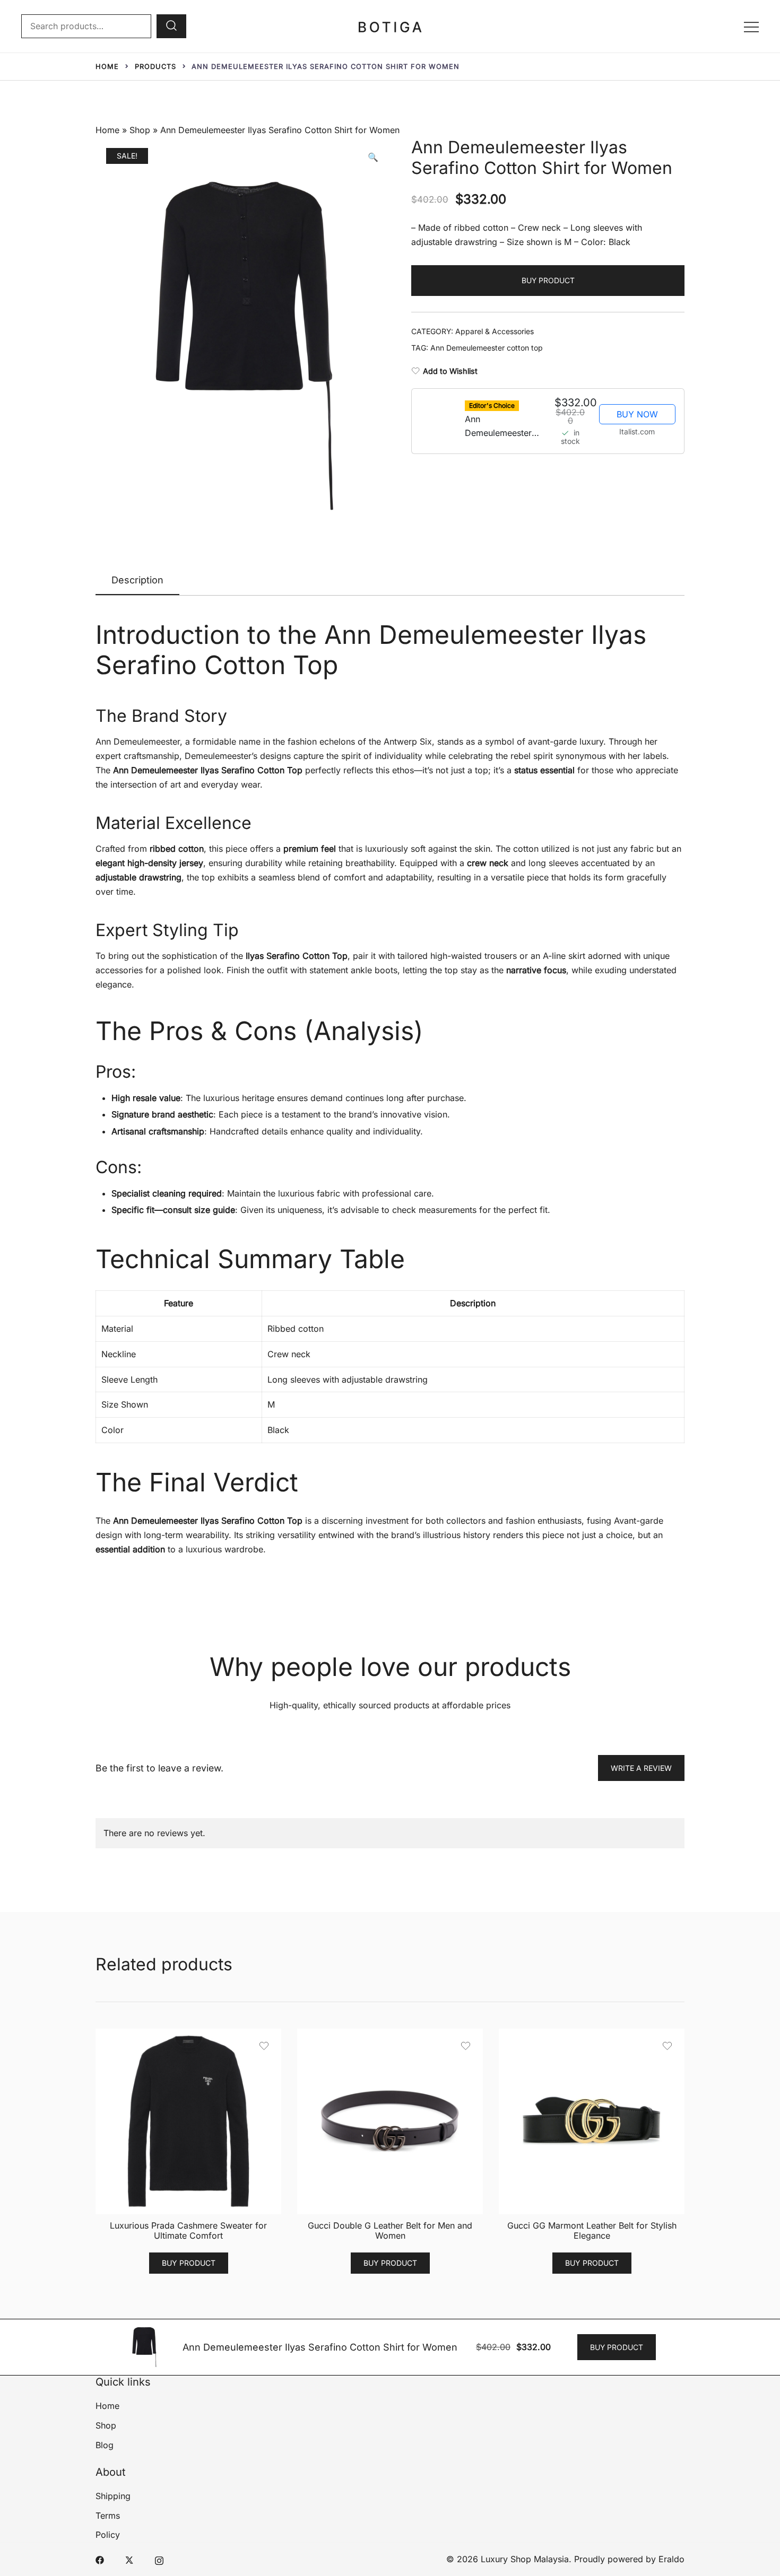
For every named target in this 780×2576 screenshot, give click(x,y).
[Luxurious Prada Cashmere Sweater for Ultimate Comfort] (188, 2121)
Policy (108, 2535)
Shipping (113, 2496)
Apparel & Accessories (495, 331)
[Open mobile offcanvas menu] (751, 26)
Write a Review (641, 1768)
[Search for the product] (171, 26)
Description (137, 580)
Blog (105, 2445)
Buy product (548, 280)
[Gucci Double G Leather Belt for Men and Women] (390, 2121)
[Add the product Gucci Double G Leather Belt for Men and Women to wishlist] (466, 2046)
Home (107, 130)
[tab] (137, 581)
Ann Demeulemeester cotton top (487, 348)
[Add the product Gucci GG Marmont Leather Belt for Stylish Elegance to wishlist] (667, 2046)
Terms (108, 2516)
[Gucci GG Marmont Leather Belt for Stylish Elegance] (592, 2121)
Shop (140, 130)
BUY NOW (637, 414)
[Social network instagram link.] (159, 2559)
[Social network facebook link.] (100, 2559)
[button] (373, 157)
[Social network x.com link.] (129, 2559)
